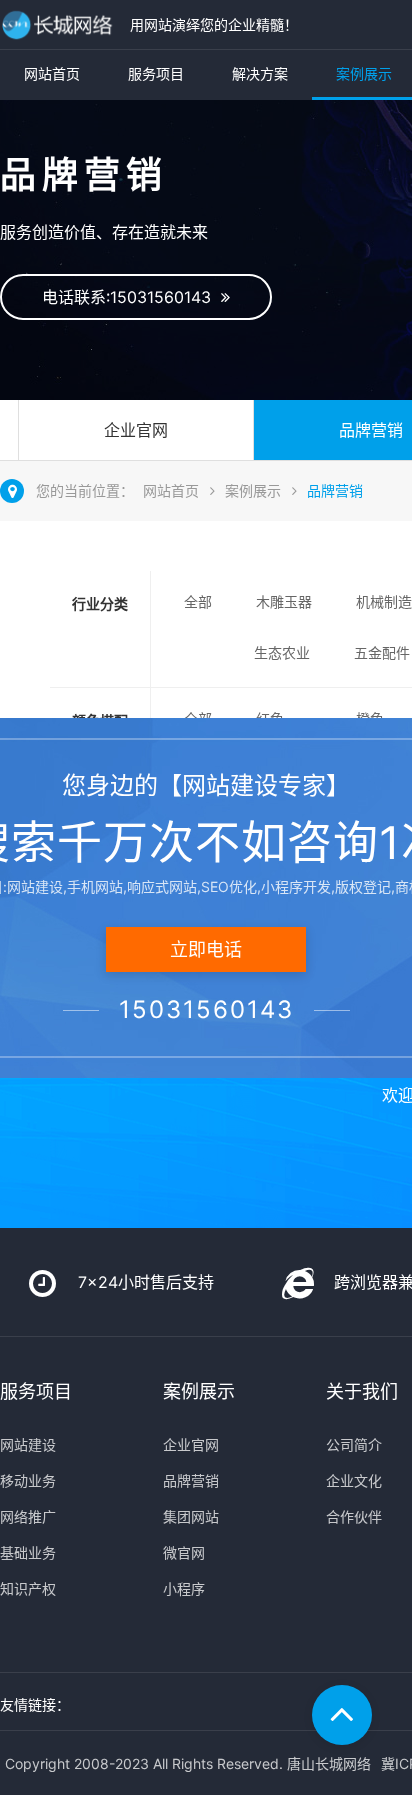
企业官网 (136, 430)
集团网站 (191, 1516)
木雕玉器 (284, 601)
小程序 (184, 1588)
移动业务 (28, 1480)
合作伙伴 (354, 1516)
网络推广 (28, 1516)
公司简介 (354, 1444)
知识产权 (28, 1588)
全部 (198, 601)
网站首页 (52, 73)
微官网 (184, 1552)
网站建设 (28, 1444)
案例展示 (253, 490)
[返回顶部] (342, 1715)
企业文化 (354, 1480)
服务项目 (156, 73)
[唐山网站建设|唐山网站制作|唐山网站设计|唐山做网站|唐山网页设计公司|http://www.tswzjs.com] (60, 24)
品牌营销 (335, 490)
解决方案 (260, 73)
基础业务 (28, 1552)
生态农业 (282, 652)
